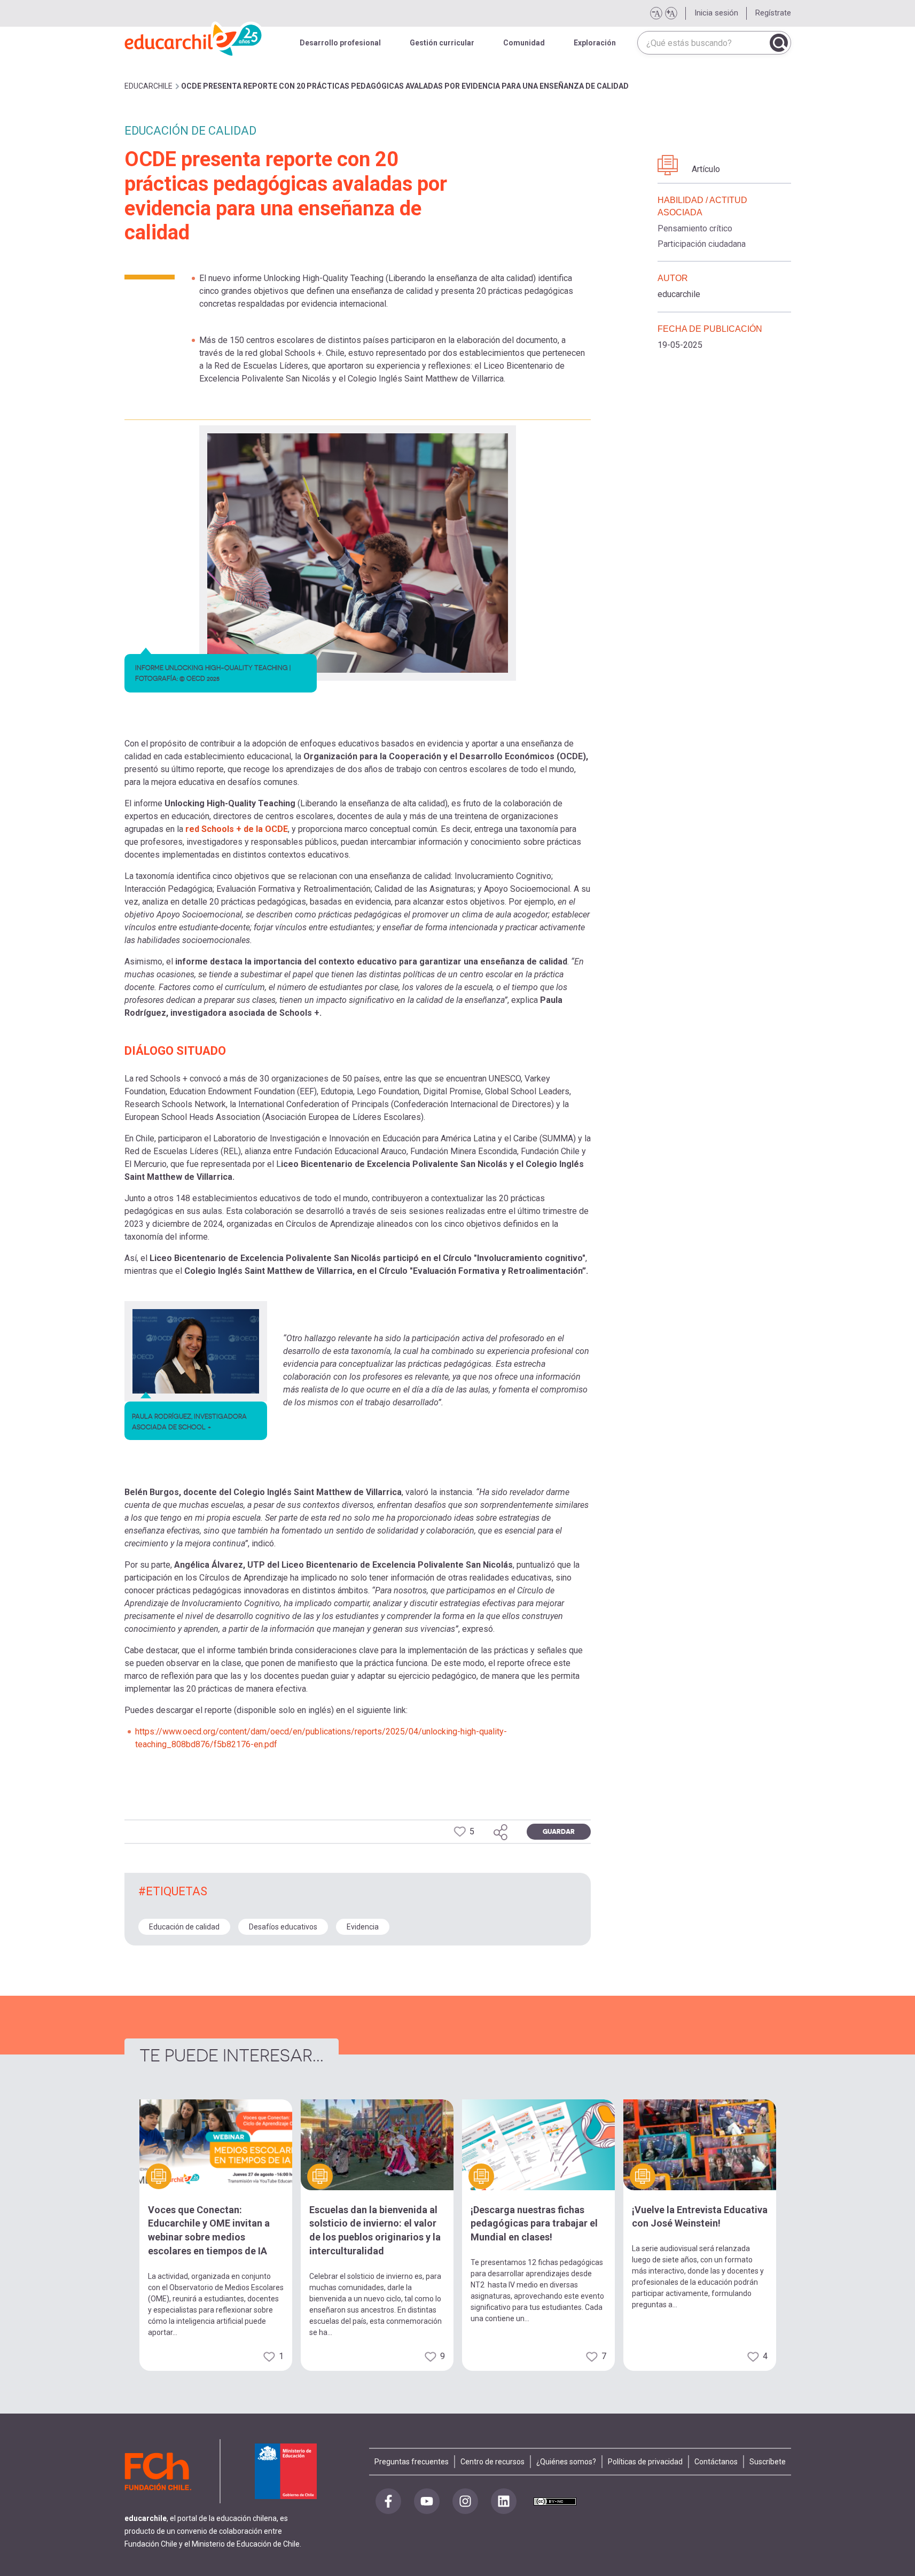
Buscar (779, 43)
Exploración (595, 43)
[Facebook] (388, 2501)
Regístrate (773, 13)
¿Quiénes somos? (566, 2462)
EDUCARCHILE (148, 86)
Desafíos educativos (283, 1927)
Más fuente (671, 13)
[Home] (194, 37)
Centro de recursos (492, 2462)
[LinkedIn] (504, 2501)
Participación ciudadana (702, 244)
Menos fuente (656, 13)
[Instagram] (465, 2501)
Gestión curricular (442, 43)
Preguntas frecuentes (412, 2462)
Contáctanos (716, 2462)
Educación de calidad (184, 1927)
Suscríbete (768, 2462)
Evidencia (363, 1927)
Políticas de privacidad (645, 2462)
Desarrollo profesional (340, 43)
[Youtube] (427, 2501)
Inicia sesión (716, 13)
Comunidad (524, 43)
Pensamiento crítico (695, 228)
